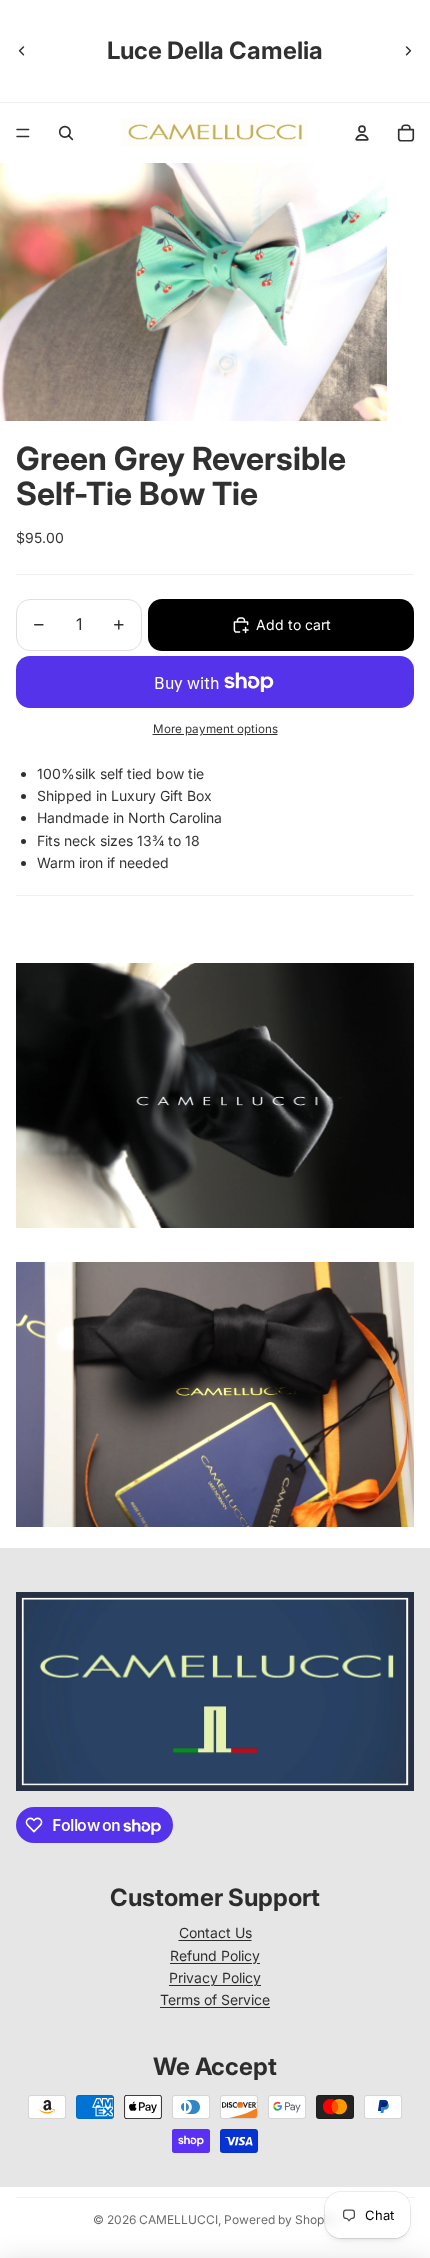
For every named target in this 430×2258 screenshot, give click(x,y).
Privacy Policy (215, 1977)
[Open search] (66, 133)
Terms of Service (215, 1999)
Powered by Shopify (281, 2219)
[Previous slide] (22, 51)
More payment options (215, 729)
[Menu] (23, 133)
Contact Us (215, 1932)
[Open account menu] (362, 133)
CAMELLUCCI (178, 2219)
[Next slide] (408, 51)
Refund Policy (215, 1955)
